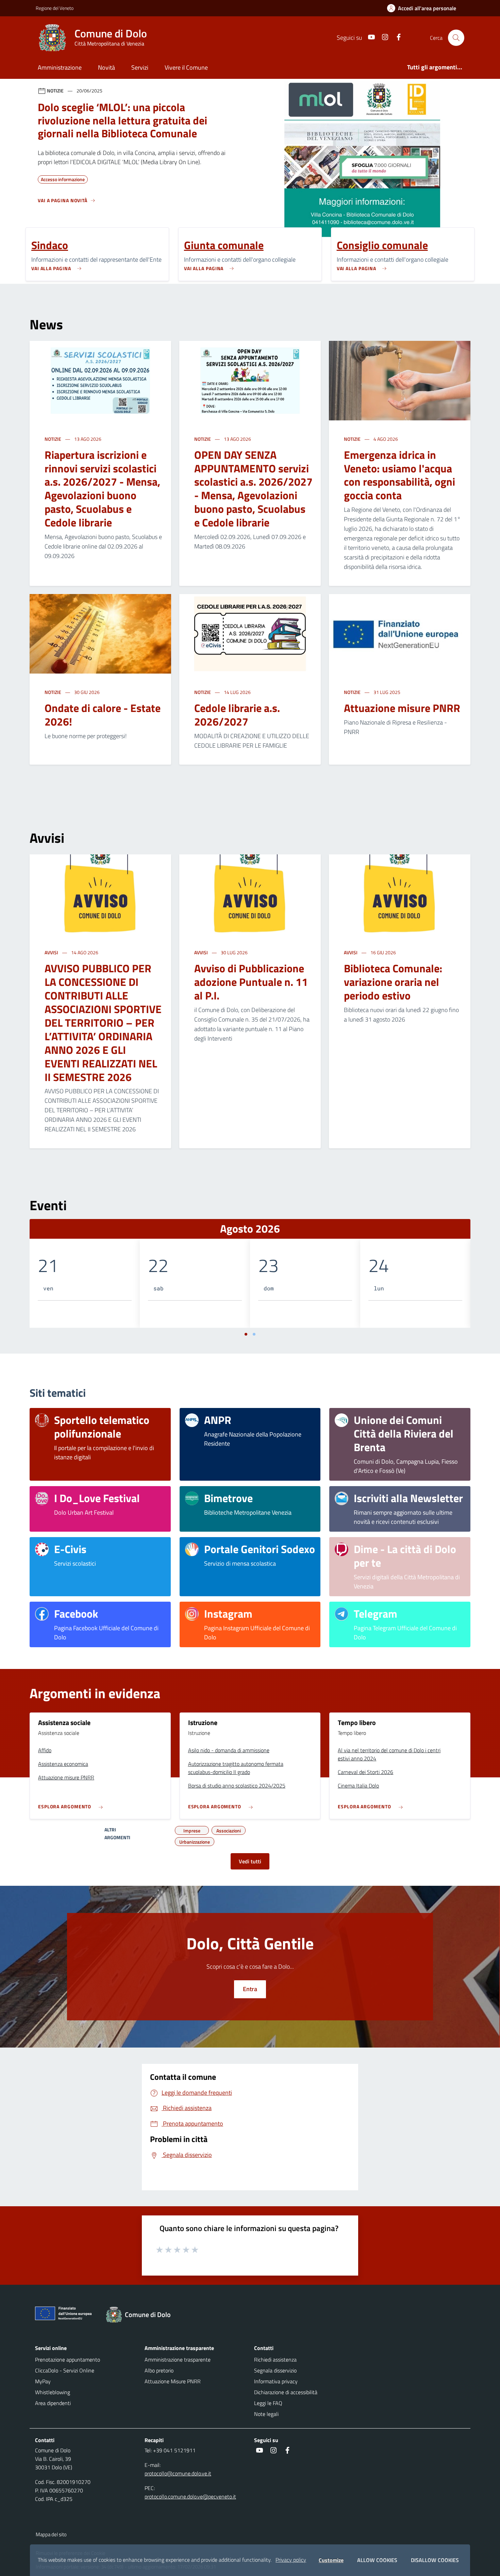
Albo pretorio (159, 2370)
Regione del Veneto (55, 8)
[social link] (369, 38)
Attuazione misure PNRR (402, 708)
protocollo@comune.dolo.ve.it (178, 2473)
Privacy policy (291, 2560)
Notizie (53, 439)
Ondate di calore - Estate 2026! (103, 715)
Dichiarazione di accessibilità (286, 2392)
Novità (106, 67)
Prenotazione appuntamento (68, 2360)
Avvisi (52, 952)
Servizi (140, 67)
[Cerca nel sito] (456, 38)
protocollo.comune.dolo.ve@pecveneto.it (190, 2496)
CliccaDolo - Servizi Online (65, 2370)
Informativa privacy (276, 2381)
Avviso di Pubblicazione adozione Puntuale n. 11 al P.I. (251, 982)
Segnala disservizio (275, 2370)
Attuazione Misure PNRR (173, 2381)
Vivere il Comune (186, 67)
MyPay (43, 2381)
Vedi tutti (250, 1861)
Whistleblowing (53, 2392)
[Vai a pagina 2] (254, 1334)
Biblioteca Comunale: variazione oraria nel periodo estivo (393, 982)
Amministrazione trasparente (178, 2360)
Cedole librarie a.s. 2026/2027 (237, 715)
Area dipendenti (53, 2403)
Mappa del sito (51, 2534)
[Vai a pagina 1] (246, 1334)
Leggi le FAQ (268, 2403)
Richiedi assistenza (275, 2360)
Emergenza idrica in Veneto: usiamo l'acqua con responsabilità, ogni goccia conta (399, 475)
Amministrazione (60, 67)
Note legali (266, 2414)
